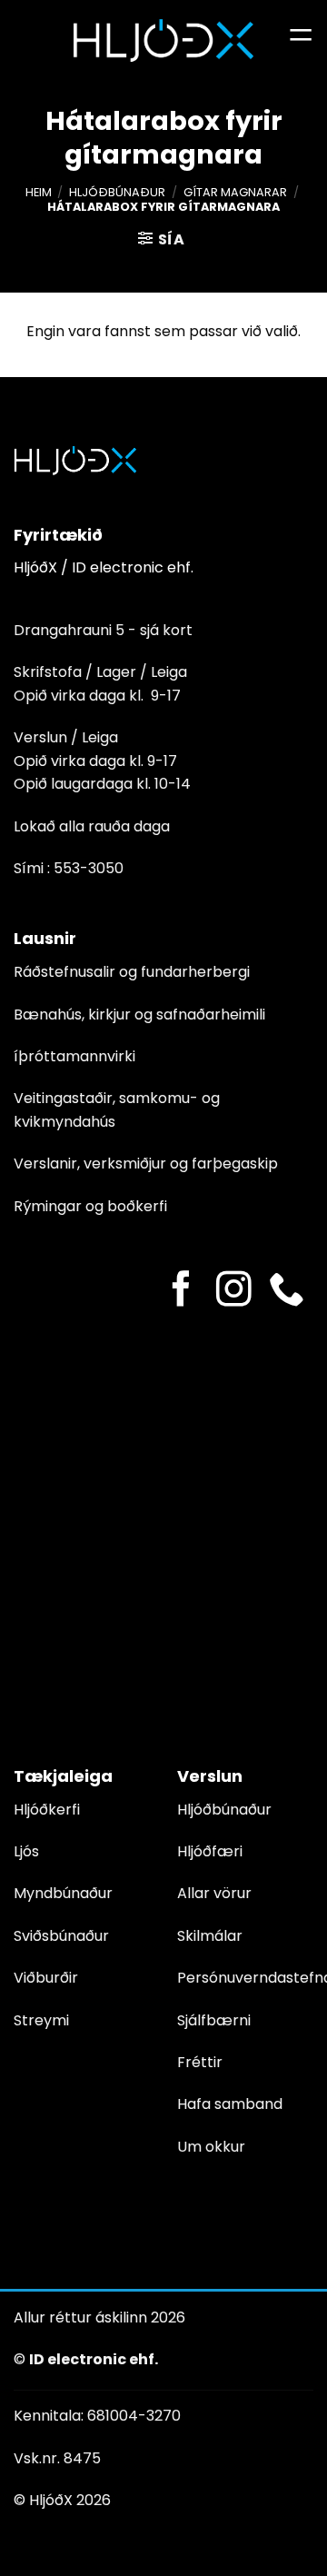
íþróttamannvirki (74, 1056)
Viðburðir (46, 1978)
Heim (39, 192)
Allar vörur (214, 1893)
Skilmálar (210, 1936)
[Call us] (287, 1292)
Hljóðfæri (210, 1851)
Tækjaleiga (63, 1776)
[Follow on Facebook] (181, 1292)
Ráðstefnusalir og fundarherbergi (132, 972)
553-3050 (89, 868)
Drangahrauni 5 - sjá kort (103, 630)
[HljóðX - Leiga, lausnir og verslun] (163, 40)
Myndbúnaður (63, 1893)
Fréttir (200, 2062)
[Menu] (301, 40)
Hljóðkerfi (47, 1810)
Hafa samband (230, 2104)
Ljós (26, 1851)
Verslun (210, 1776)
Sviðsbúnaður (61, 1936)
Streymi (41, 2020)
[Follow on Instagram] (234, 1292)
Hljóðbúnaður (117, 192)
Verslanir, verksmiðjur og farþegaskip (146, 1164)
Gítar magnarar (235, 192)
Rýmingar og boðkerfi (90, 1206)
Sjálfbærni (214, 2020)
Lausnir (45, 938)
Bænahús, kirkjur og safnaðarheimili (139, 1014)
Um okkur (211, 2147)
